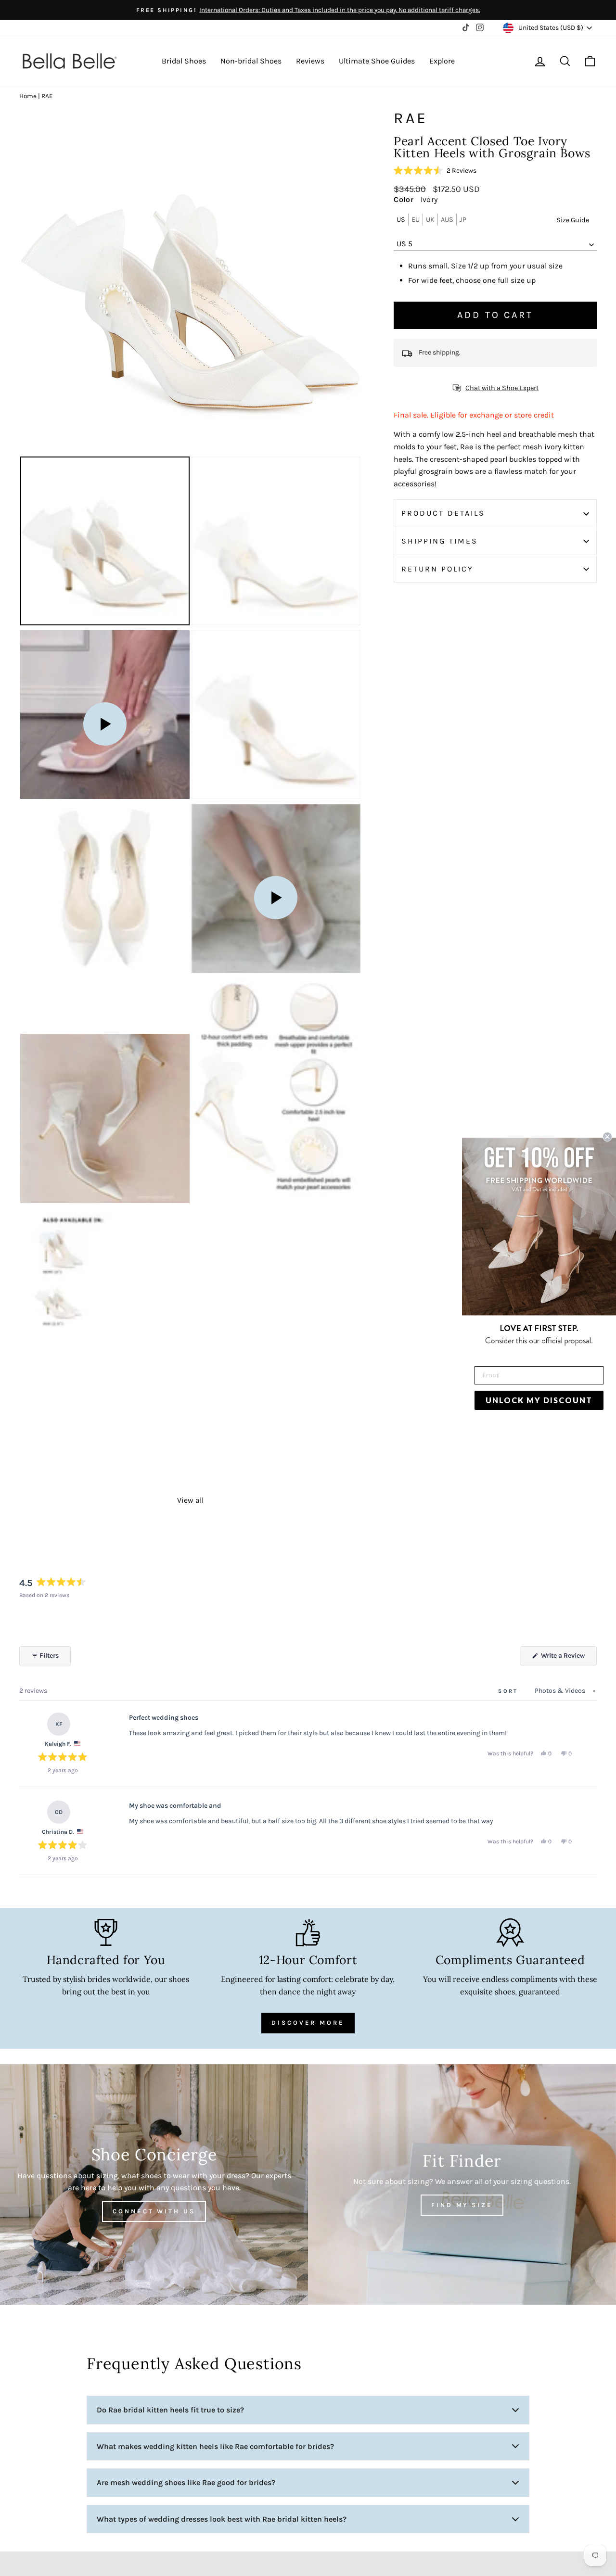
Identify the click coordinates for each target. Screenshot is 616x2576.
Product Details (443, 514)
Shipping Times (440, 541)
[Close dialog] (607, 1137)
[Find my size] (462, 2184)
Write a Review (568, 1658)
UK (430, 220)
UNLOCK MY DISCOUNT (539, 1400)
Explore (442, 61)
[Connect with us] (154, 2184)
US (401, 220)
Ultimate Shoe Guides (377, 61)
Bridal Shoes (184, 61)
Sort (510, 1691)
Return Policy (437, 569)
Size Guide (573, 221)
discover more (308, 2023)
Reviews (310, 61)
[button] (435, 171)
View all (190, 1500)
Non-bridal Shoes (251, 61)
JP (463, 220)
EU (416, 220)
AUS (447, 220)
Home (28, 96)
